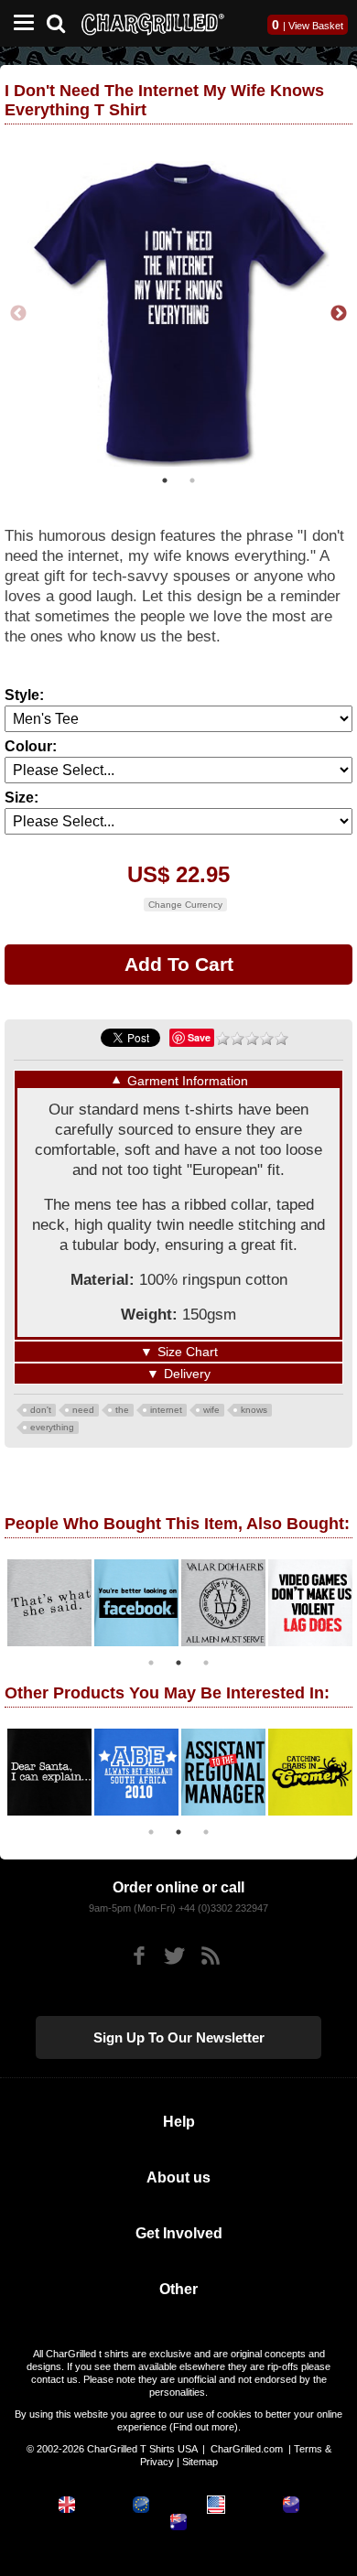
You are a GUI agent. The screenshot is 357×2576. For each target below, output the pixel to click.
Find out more (204, 2427)
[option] (178, 314)
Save (199, 1037)
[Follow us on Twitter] (174, 1956)
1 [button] (165, 480)
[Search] (63, 22)
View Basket (316, 26)
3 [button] (206, 1663)
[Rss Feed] (210, 1956)
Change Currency (185, 905)
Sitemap (200, 2462)
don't (41, 1410)
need (83, 1410)
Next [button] (339, 314)
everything (52, 1427)
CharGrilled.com (247, 2449)
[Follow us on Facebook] (139, 1956)
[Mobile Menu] (19, 23)
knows (254, 1410)
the (122, 1410)
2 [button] (192, 480)
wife (211, 1410)
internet (166, 1410)
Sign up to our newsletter (179, 2037)
